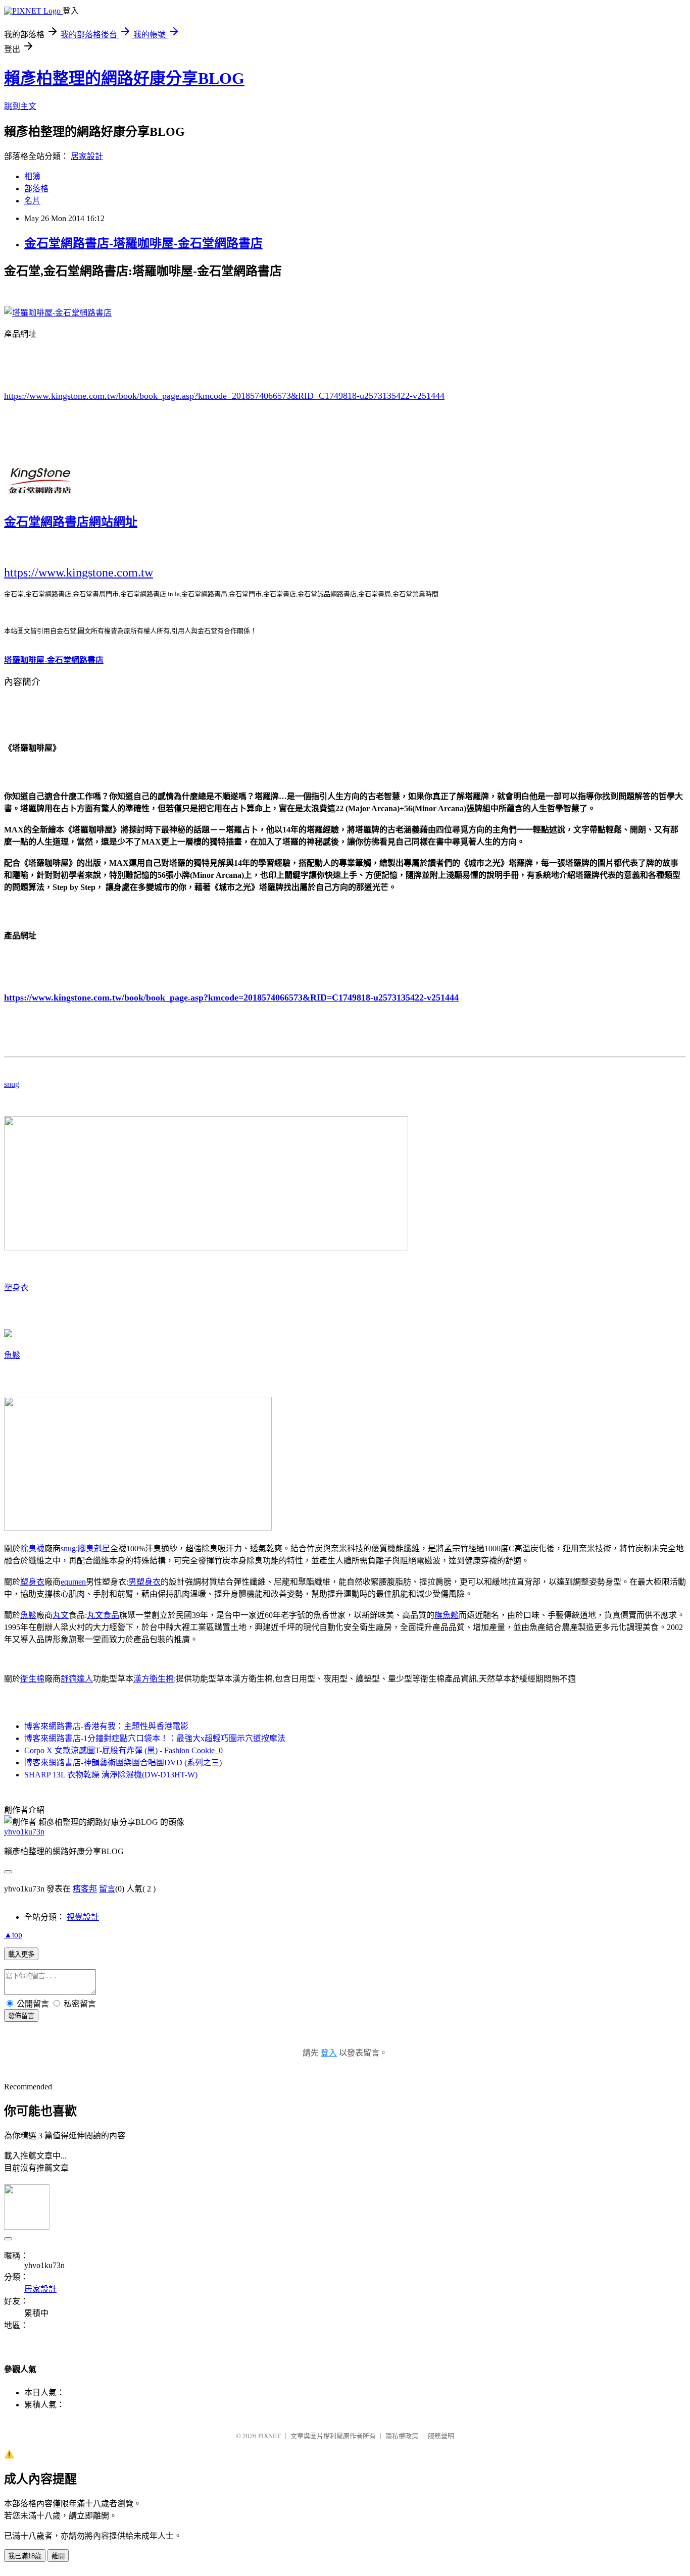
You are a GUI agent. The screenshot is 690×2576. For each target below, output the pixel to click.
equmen (73, 1582)
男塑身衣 (144, 1582)
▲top (13, 1935)
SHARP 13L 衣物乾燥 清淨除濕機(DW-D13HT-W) (111, 1775)
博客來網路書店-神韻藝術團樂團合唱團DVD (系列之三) (123, 1763)
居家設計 (87, 156)
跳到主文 (20, 106)
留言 (107, 1889)
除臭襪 (32, 1548)
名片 (32, 201)
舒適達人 (77, 1679)
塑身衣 (16, 1287)
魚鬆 (12, 1355)
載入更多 (21, 1954)
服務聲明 (441, 2436)
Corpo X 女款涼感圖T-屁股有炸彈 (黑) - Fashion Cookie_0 (124, 1750)
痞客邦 (85, 1889)
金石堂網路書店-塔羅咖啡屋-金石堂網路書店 (143, 243)
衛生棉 (32, 1679)
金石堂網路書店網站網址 (71, 522)
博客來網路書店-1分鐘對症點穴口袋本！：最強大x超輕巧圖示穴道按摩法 (155, 1738)
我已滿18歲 (25, 2556)
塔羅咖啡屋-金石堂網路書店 (54, 660)
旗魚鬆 (447, 1615)
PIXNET (269, 2436)
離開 (58, 2556)
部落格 (36, 189)
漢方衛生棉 (154, 1679)
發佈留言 (21, 2016)
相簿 (32, 176)
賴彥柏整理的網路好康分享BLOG (124, 78)
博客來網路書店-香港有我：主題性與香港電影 (106, 1726)
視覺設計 (83, 1917)
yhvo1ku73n (24, 1832)
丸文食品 (103, 1615)
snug (12, 1084)
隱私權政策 (402, 2436)
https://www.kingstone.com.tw (79, 572)
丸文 (61, 1615)
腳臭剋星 (94, 1548)
